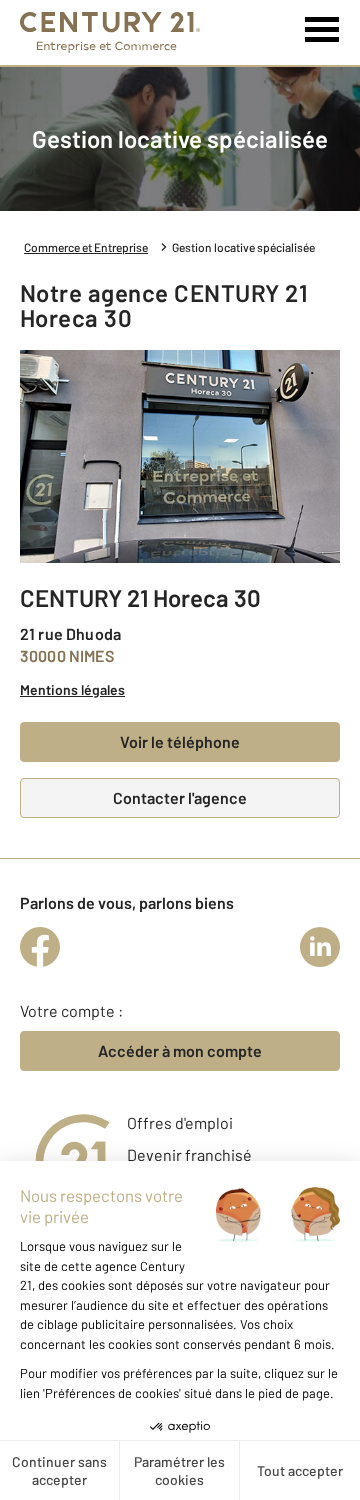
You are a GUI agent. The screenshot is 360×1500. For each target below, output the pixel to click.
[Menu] (322, 30)
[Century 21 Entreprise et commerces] (110, 32)
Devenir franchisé (189, 1154)
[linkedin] (320, 947)
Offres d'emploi (180, 1122)
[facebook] (40, 947)
